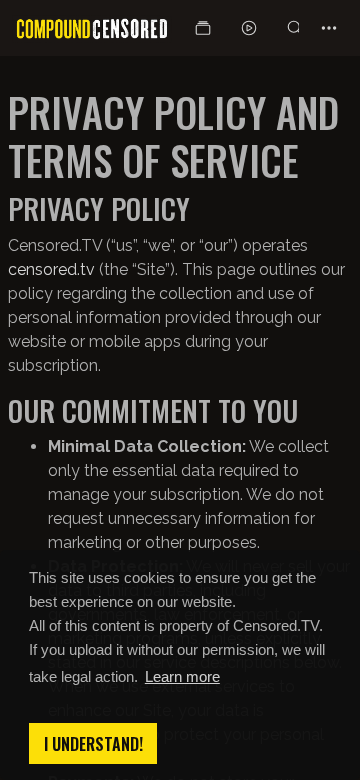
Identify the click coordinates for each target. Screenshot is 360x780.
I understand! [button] (93, 744)
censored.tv (51, 269)
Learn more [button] (182, 676)
